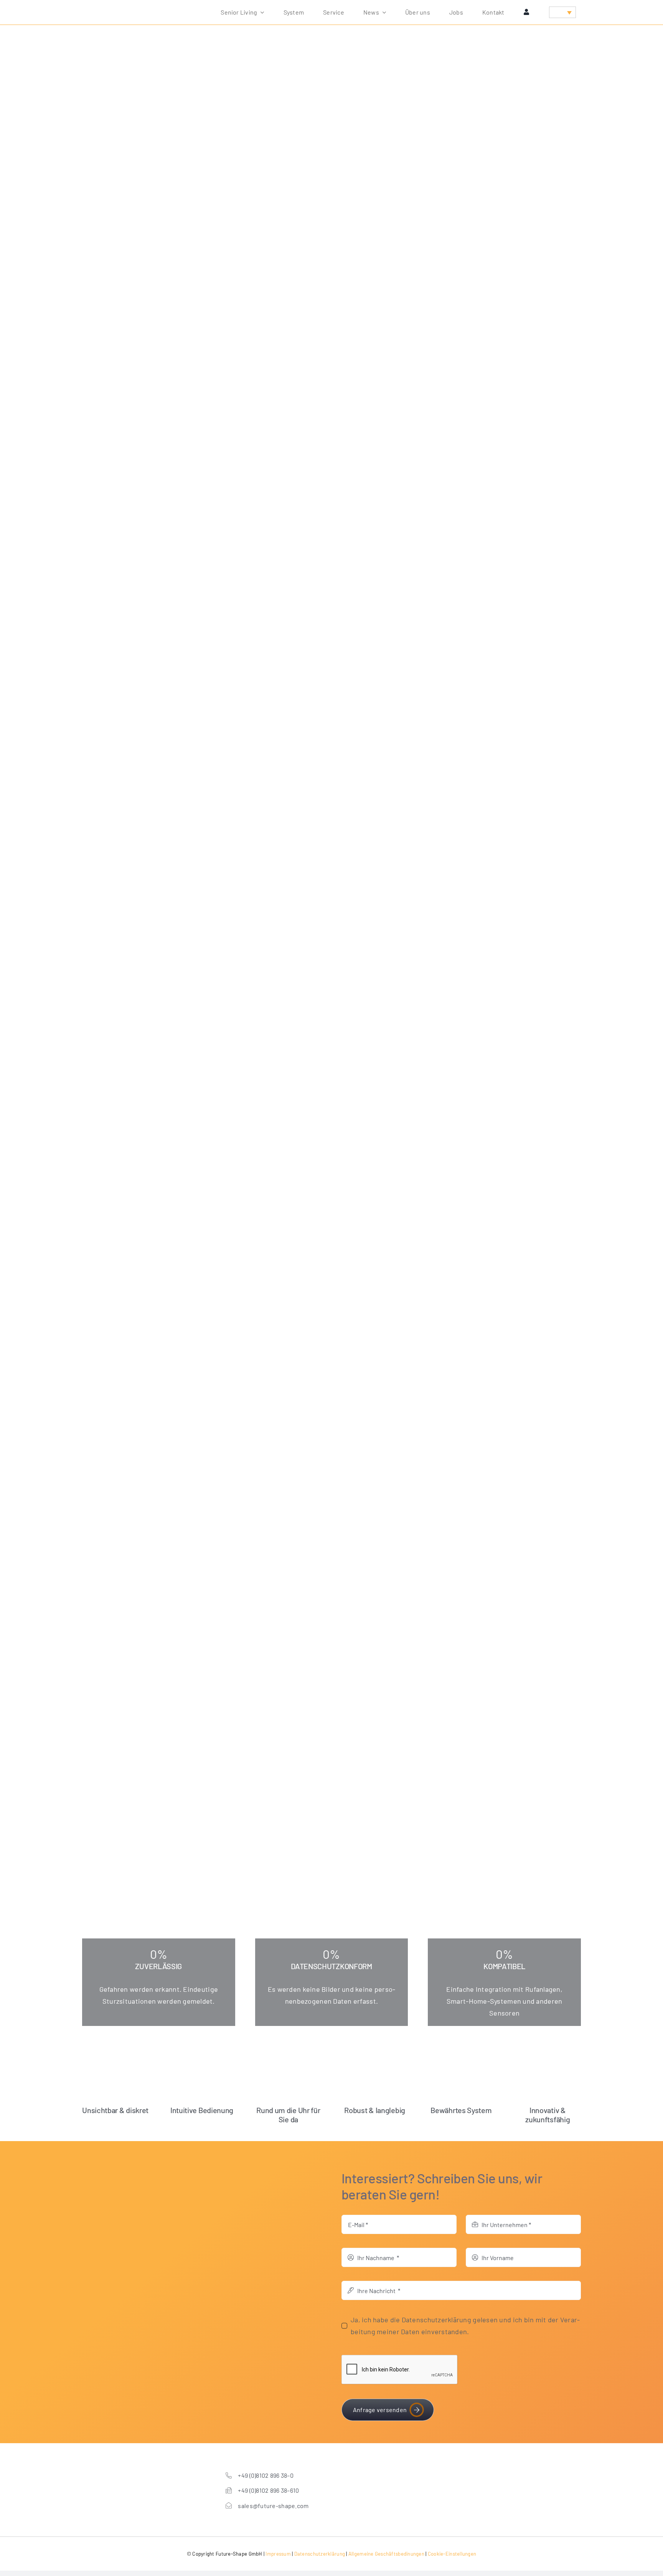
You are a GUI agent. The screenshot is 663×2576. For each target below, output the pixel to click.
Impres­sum (278, 2554)
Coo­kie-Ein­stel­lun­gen (452, 2554)
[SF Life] (331, 191)
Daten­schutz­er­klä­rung (320, 2554)
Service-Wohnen (323, 199)
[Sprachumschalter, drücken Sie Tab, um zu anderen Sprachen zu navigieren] (562, 12)
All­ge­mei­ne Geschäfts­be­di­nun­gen (386, 2554)
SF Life (351, 199)
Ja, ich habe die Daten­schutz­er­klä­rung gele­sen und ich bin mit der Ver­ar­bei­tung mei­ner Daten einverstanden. (465, 2326)
